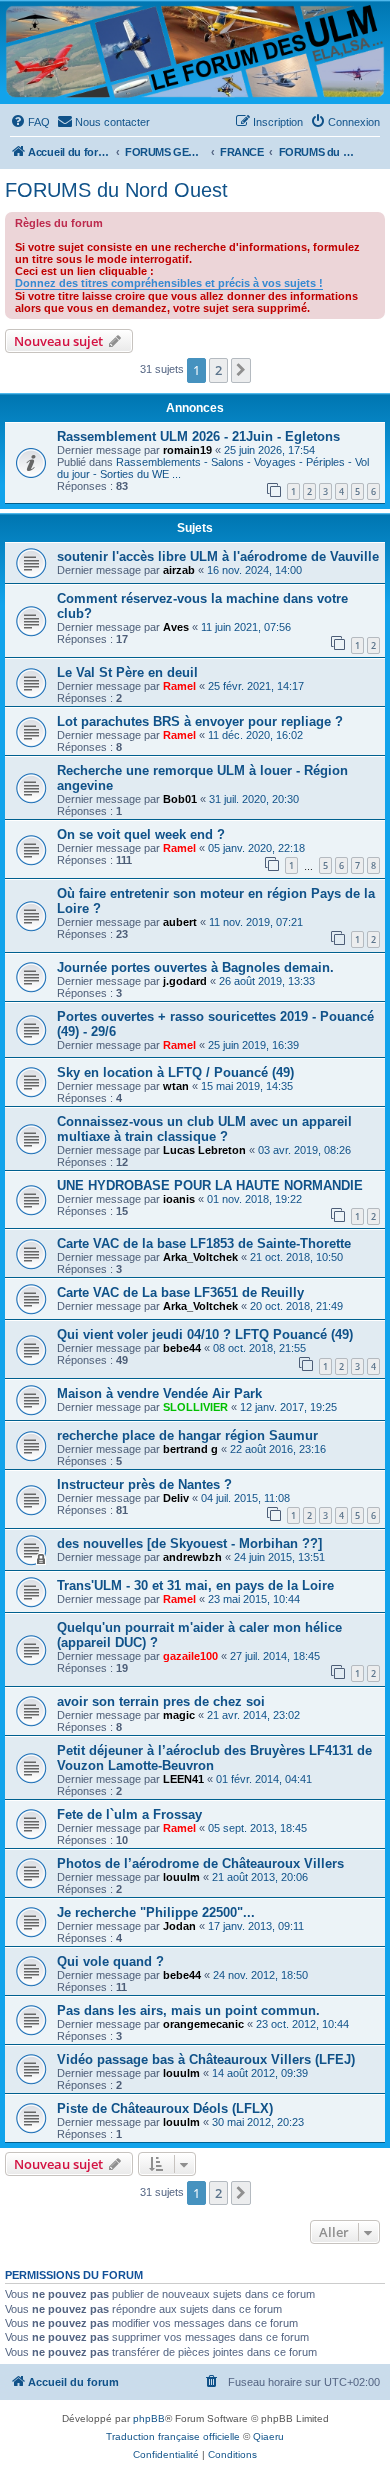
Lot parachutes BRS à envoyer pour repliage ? (200, 721)
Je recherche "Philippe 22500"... (156, 1912)
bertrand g (190, 1449)
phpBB (149, 2418)
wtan (176, 1086)
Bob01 (180, 799)
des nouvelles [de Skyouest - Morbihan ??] (189, 1543)
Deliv (176, 1498)
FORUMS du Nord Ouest (116, 190)
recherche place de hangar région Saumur (187, 1435)
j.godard (185, 981)
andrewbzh (192, 1557)
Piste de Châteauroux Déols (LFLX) (165, 2108)
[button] (241, 370)
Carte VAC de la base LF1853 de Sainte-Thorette (204, 1243)
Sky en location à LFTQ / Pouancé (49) (175, 1072)
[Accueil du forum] (195, 51)
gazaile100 (190, 1656)
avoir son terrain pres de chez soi (161, 1701)
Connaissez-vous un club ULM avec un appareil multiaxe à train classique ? (204, 1129)
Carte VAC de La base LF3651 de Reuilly (180, 1292)
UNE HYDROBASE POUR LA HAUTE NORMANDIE (210, 1185)
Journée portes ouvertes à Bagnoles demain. (195, 967)
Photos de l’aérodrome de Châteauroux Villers (200, 1863)
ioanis (179, 1199)
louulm (181, 1877)
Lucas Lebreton (204, 1150)
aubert (180, 922)
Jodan (179, 1926)
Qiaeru (268, 2436)
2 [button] (218, 370)
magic (179, 1715)
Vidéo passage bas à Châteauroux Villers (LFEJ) (206, 2059)
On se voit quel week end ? (141, 834)
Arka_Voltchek (200, 1257)
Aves (176, 627)
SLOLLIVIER (195, 1407)
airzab (179, 570)
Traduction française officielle (173, 2436)
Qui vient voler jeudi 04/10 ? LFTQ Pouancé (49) (205, 1334)
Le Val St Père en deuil (127, 672)
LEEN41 (183, 1779)
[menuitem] (30, 122)
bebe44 (182, 1348)
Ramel (179, 686)
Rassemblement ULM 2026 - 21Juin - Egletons (198, 436)
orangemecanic (203, 2024)
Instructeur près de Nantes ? (144, 1484)
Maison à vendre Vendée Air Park (159, 1393)
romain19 (187, 450)
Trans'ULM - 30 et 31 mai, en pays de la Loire (195, 1585)
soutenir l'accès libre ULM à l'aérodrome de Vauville (218, 556)
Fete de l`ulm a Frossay (129, 1814)
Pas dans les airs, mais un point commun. (188, 2010)
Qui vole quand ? (110, 1961)
